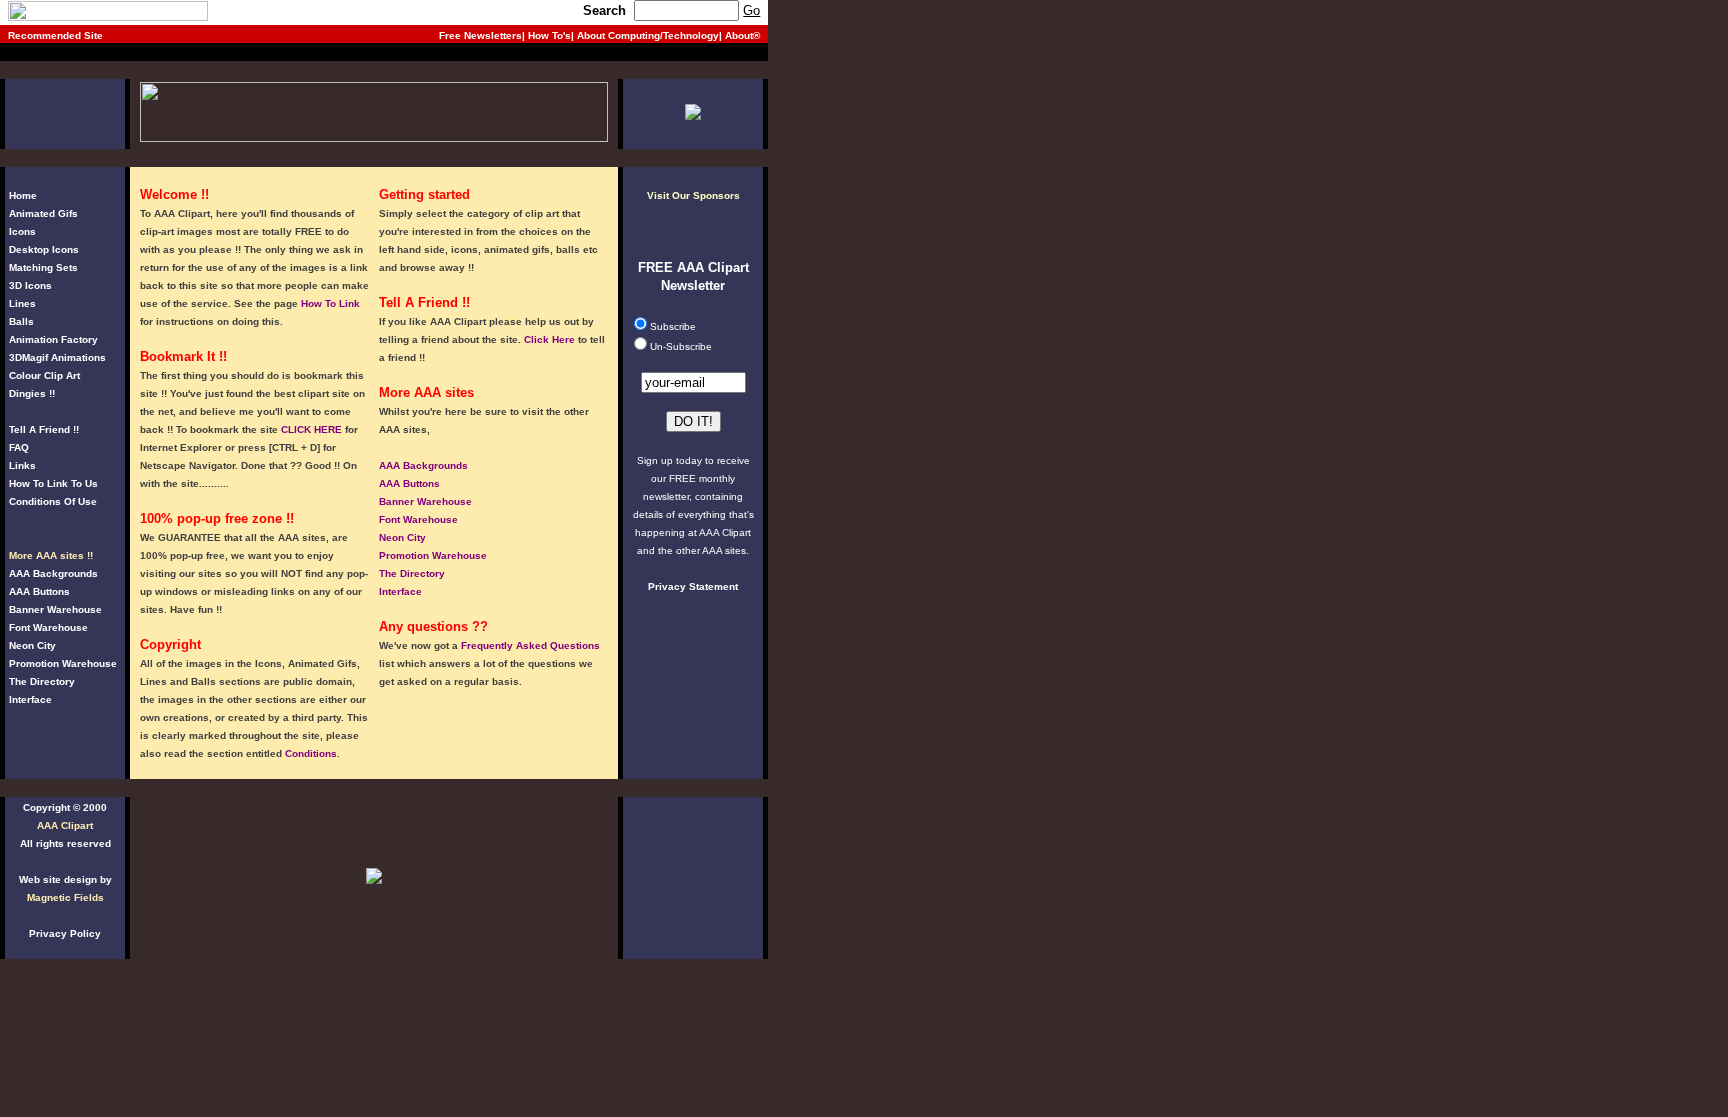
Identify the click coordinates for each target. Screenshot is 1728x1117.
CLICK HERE (311, 429)
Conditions (311, 753)
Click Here (549, 339)
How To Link (330, 303)
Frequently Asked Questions (530, 645)
